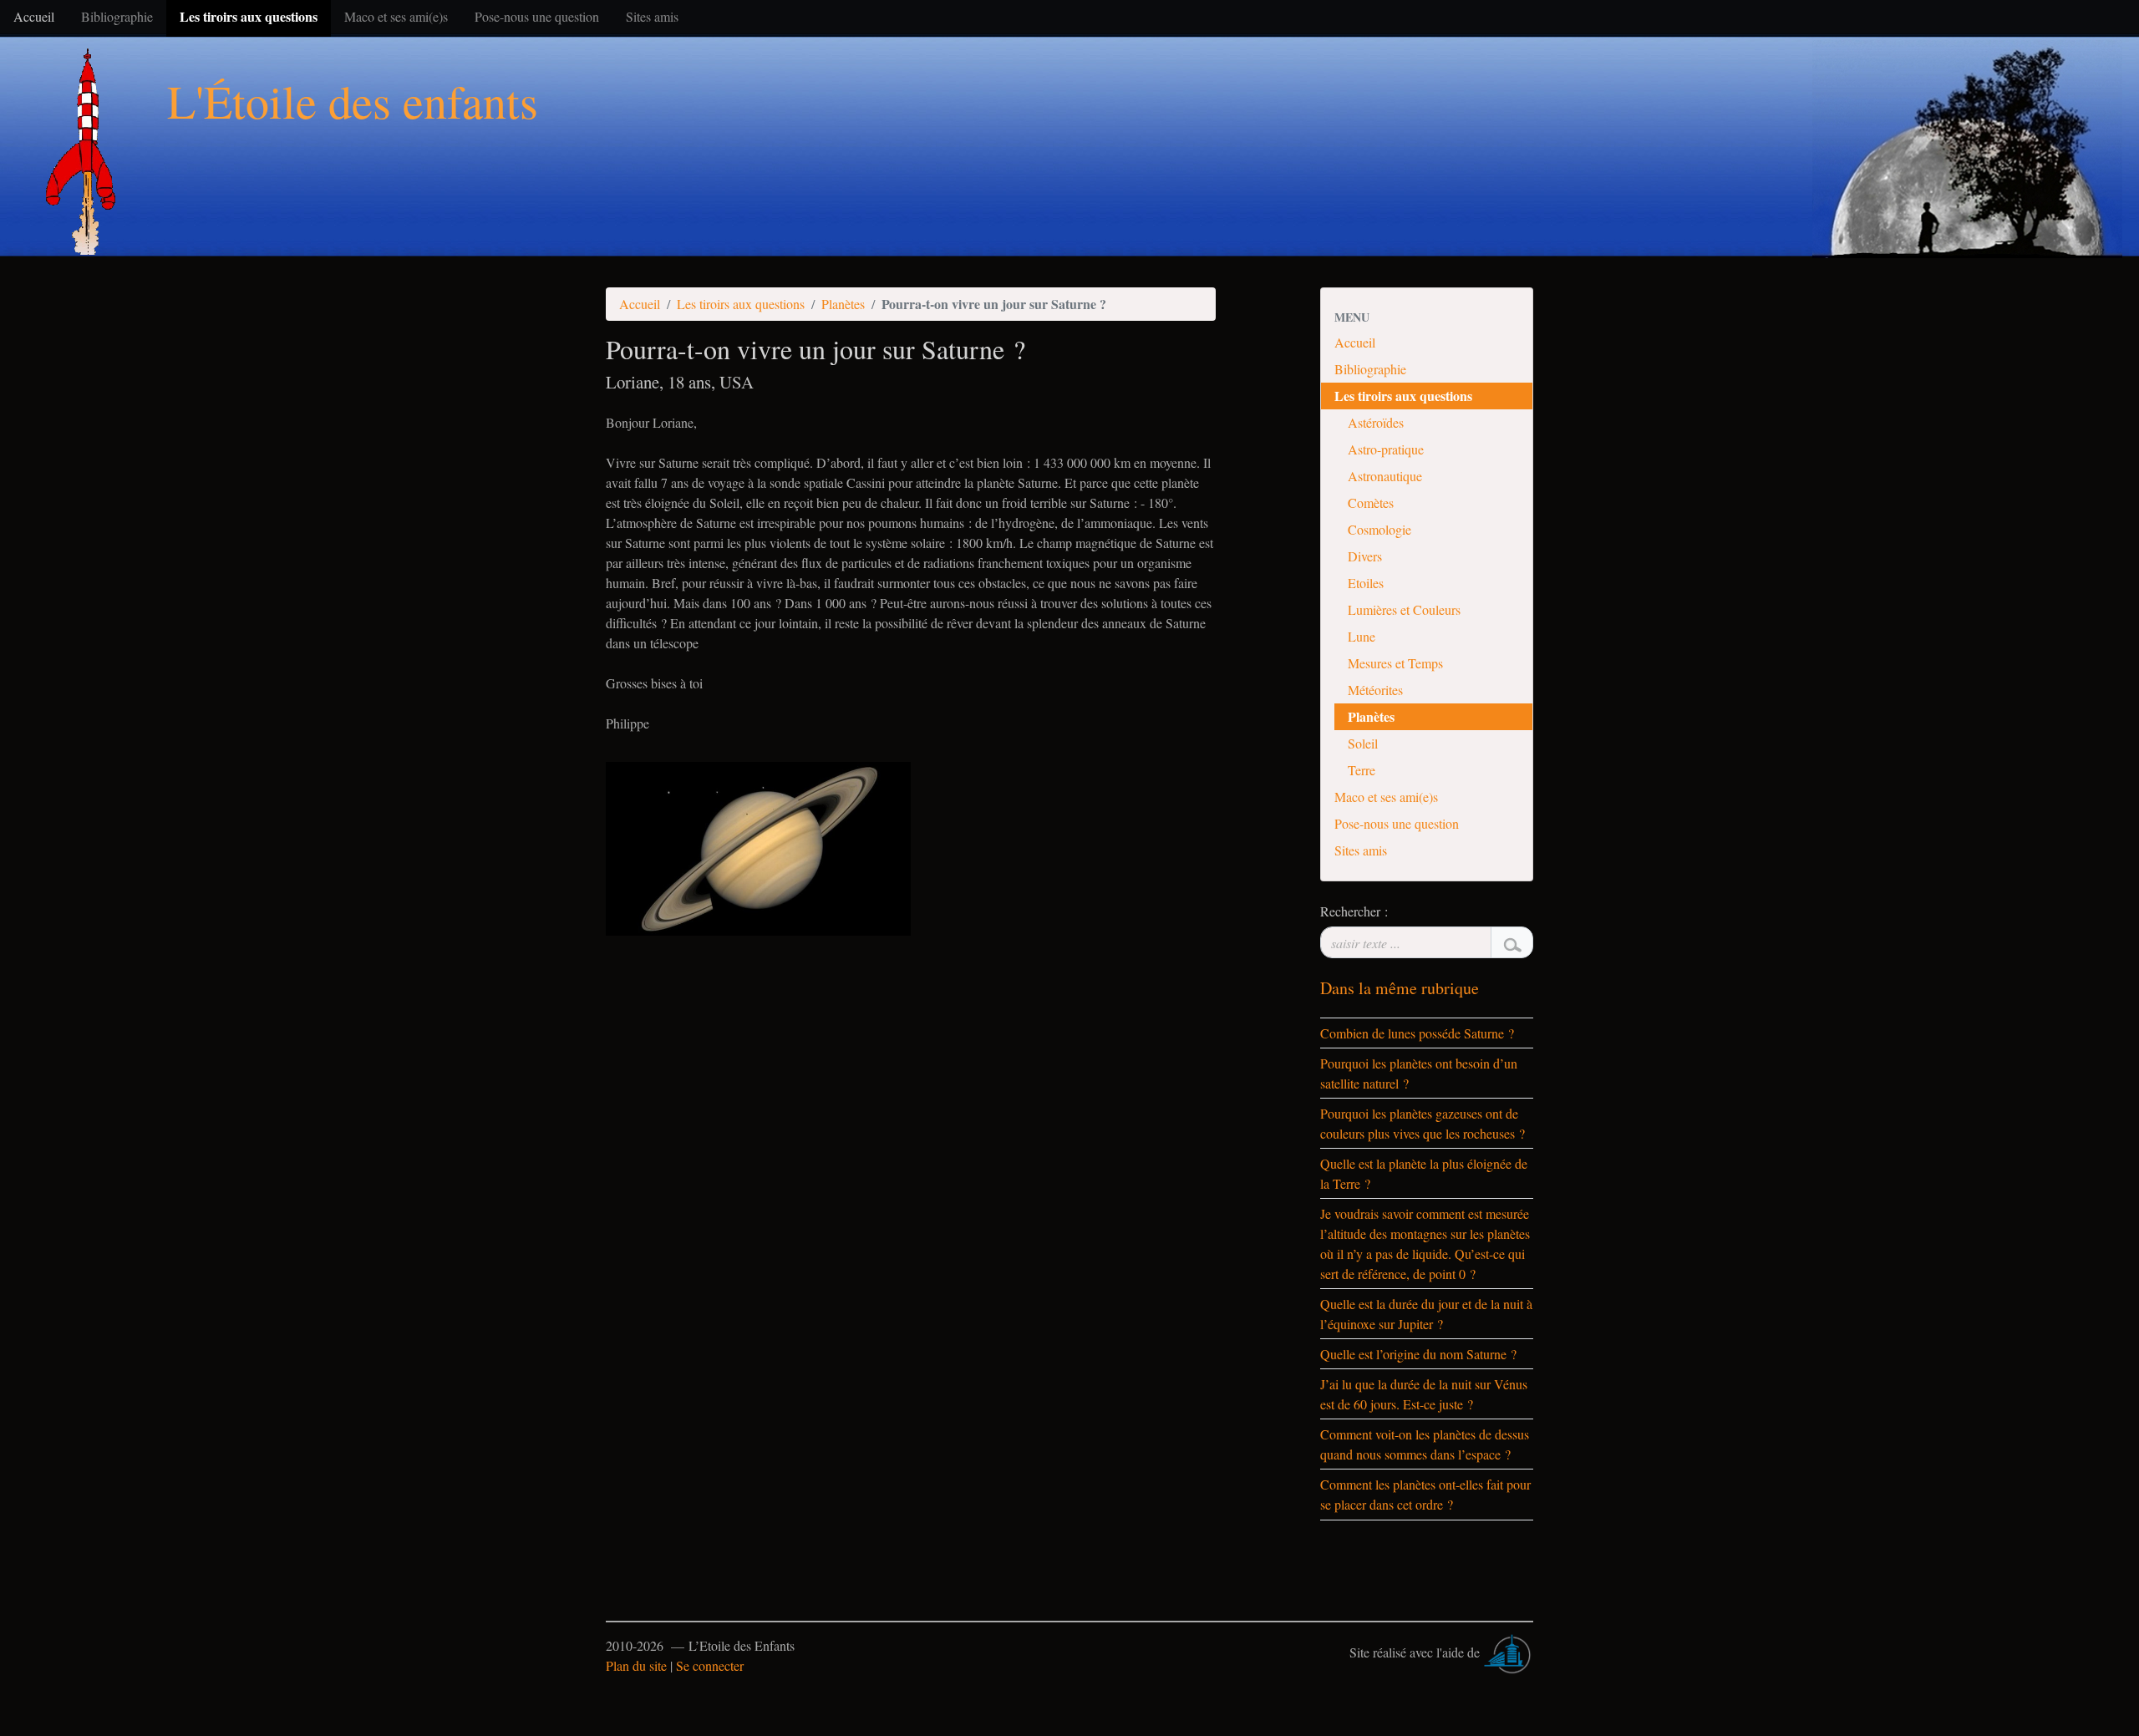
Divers (1365, 556)
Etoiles (1366, 583)
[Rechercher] (1512, 942)
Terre (1362, 770)
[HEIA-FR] (1508, 1652)
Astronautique (1385, 476)
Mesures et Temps (1395, 663)
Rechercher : (1354, 911)
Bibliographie (1370, 369)
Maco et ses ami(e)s (1386, 797)
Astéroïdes (1376, 422)
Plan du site (636, 1665)
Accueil (640, 304)
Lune (1362, 636)
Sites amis (1361, 850)
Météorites (1375, 690)
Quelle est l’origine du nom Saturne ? (1418, 1354)
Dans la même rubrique (1400, 988)
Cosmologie (1379, 529)
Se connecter (710, 1665)
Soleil (1363, 743)
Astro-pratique (1386, 449)
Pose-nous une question (1397, 823)
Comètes (1371, 503)
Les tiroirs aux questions (741, 304)
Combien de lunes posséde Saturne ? (1417, 1033)
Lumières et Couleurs (1404, 609)
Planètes (843, 304)
